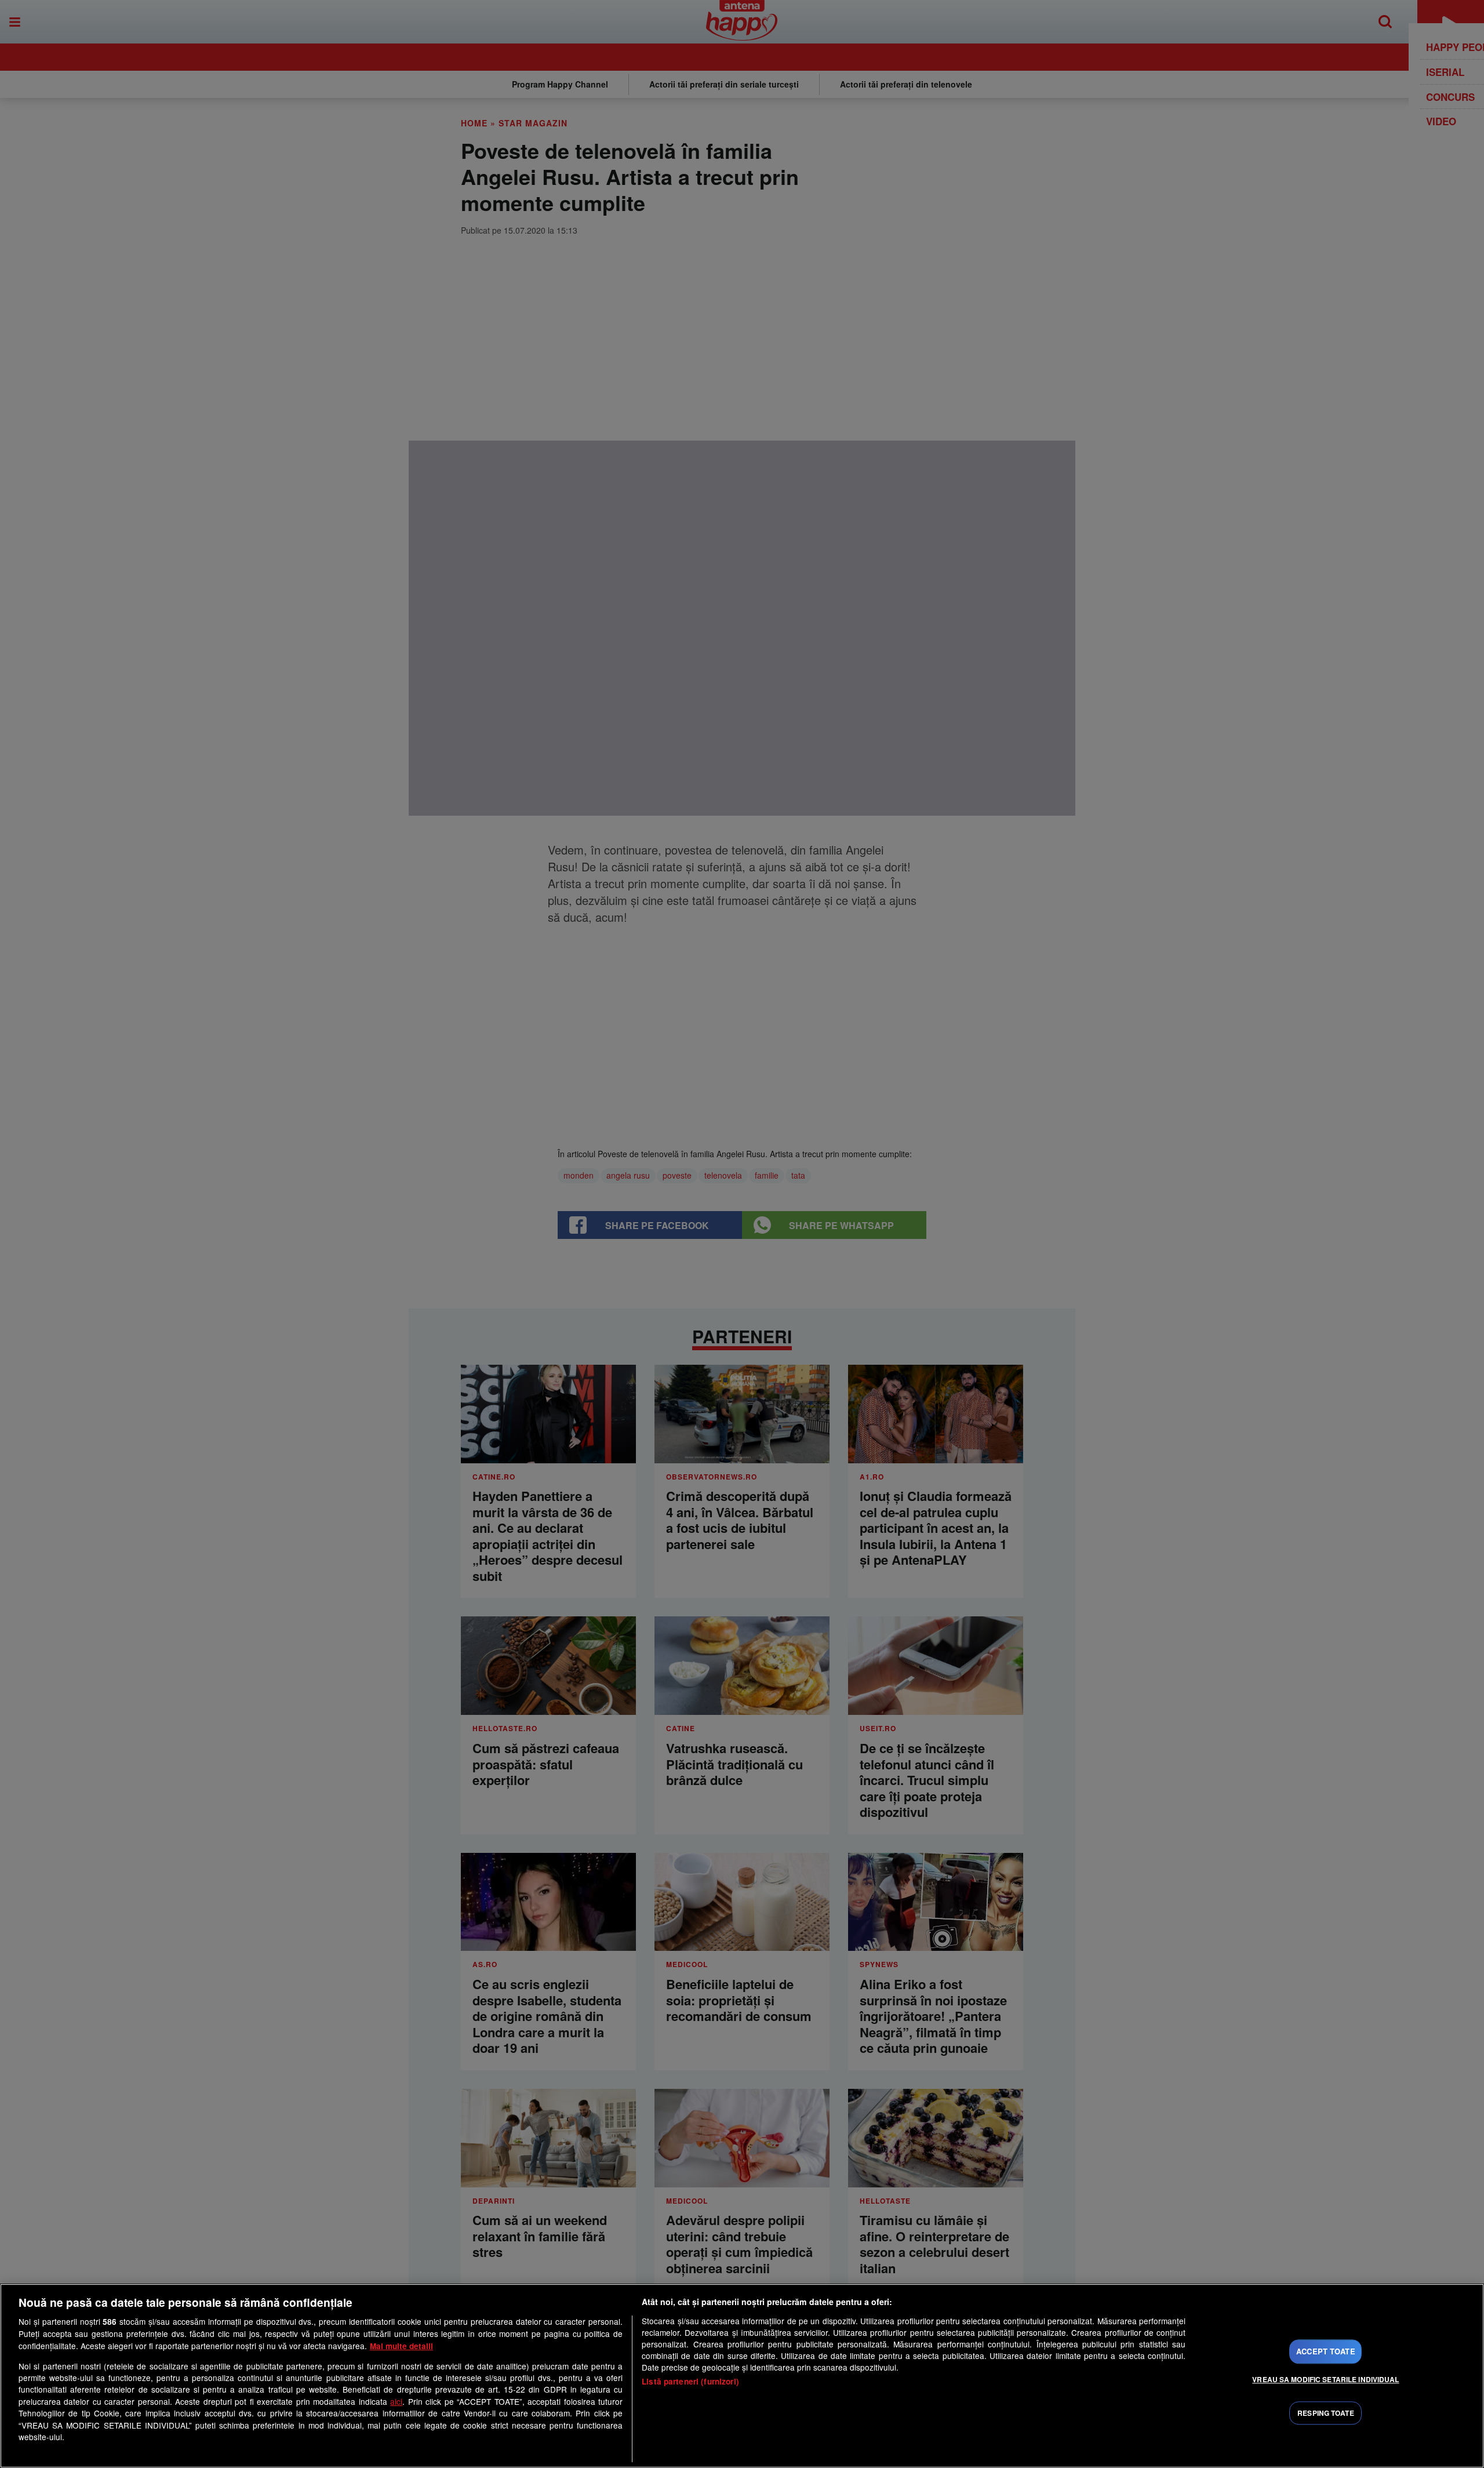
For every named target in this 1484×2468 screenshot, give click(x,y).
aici (396, 2401)
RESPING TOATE (1326, 2413)
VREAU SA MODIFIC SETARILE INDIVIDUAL (1325, 2379)
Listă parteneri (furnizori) (690, 2381)
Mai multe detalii (401, 2346)
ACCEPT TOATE (1326, 2351)
